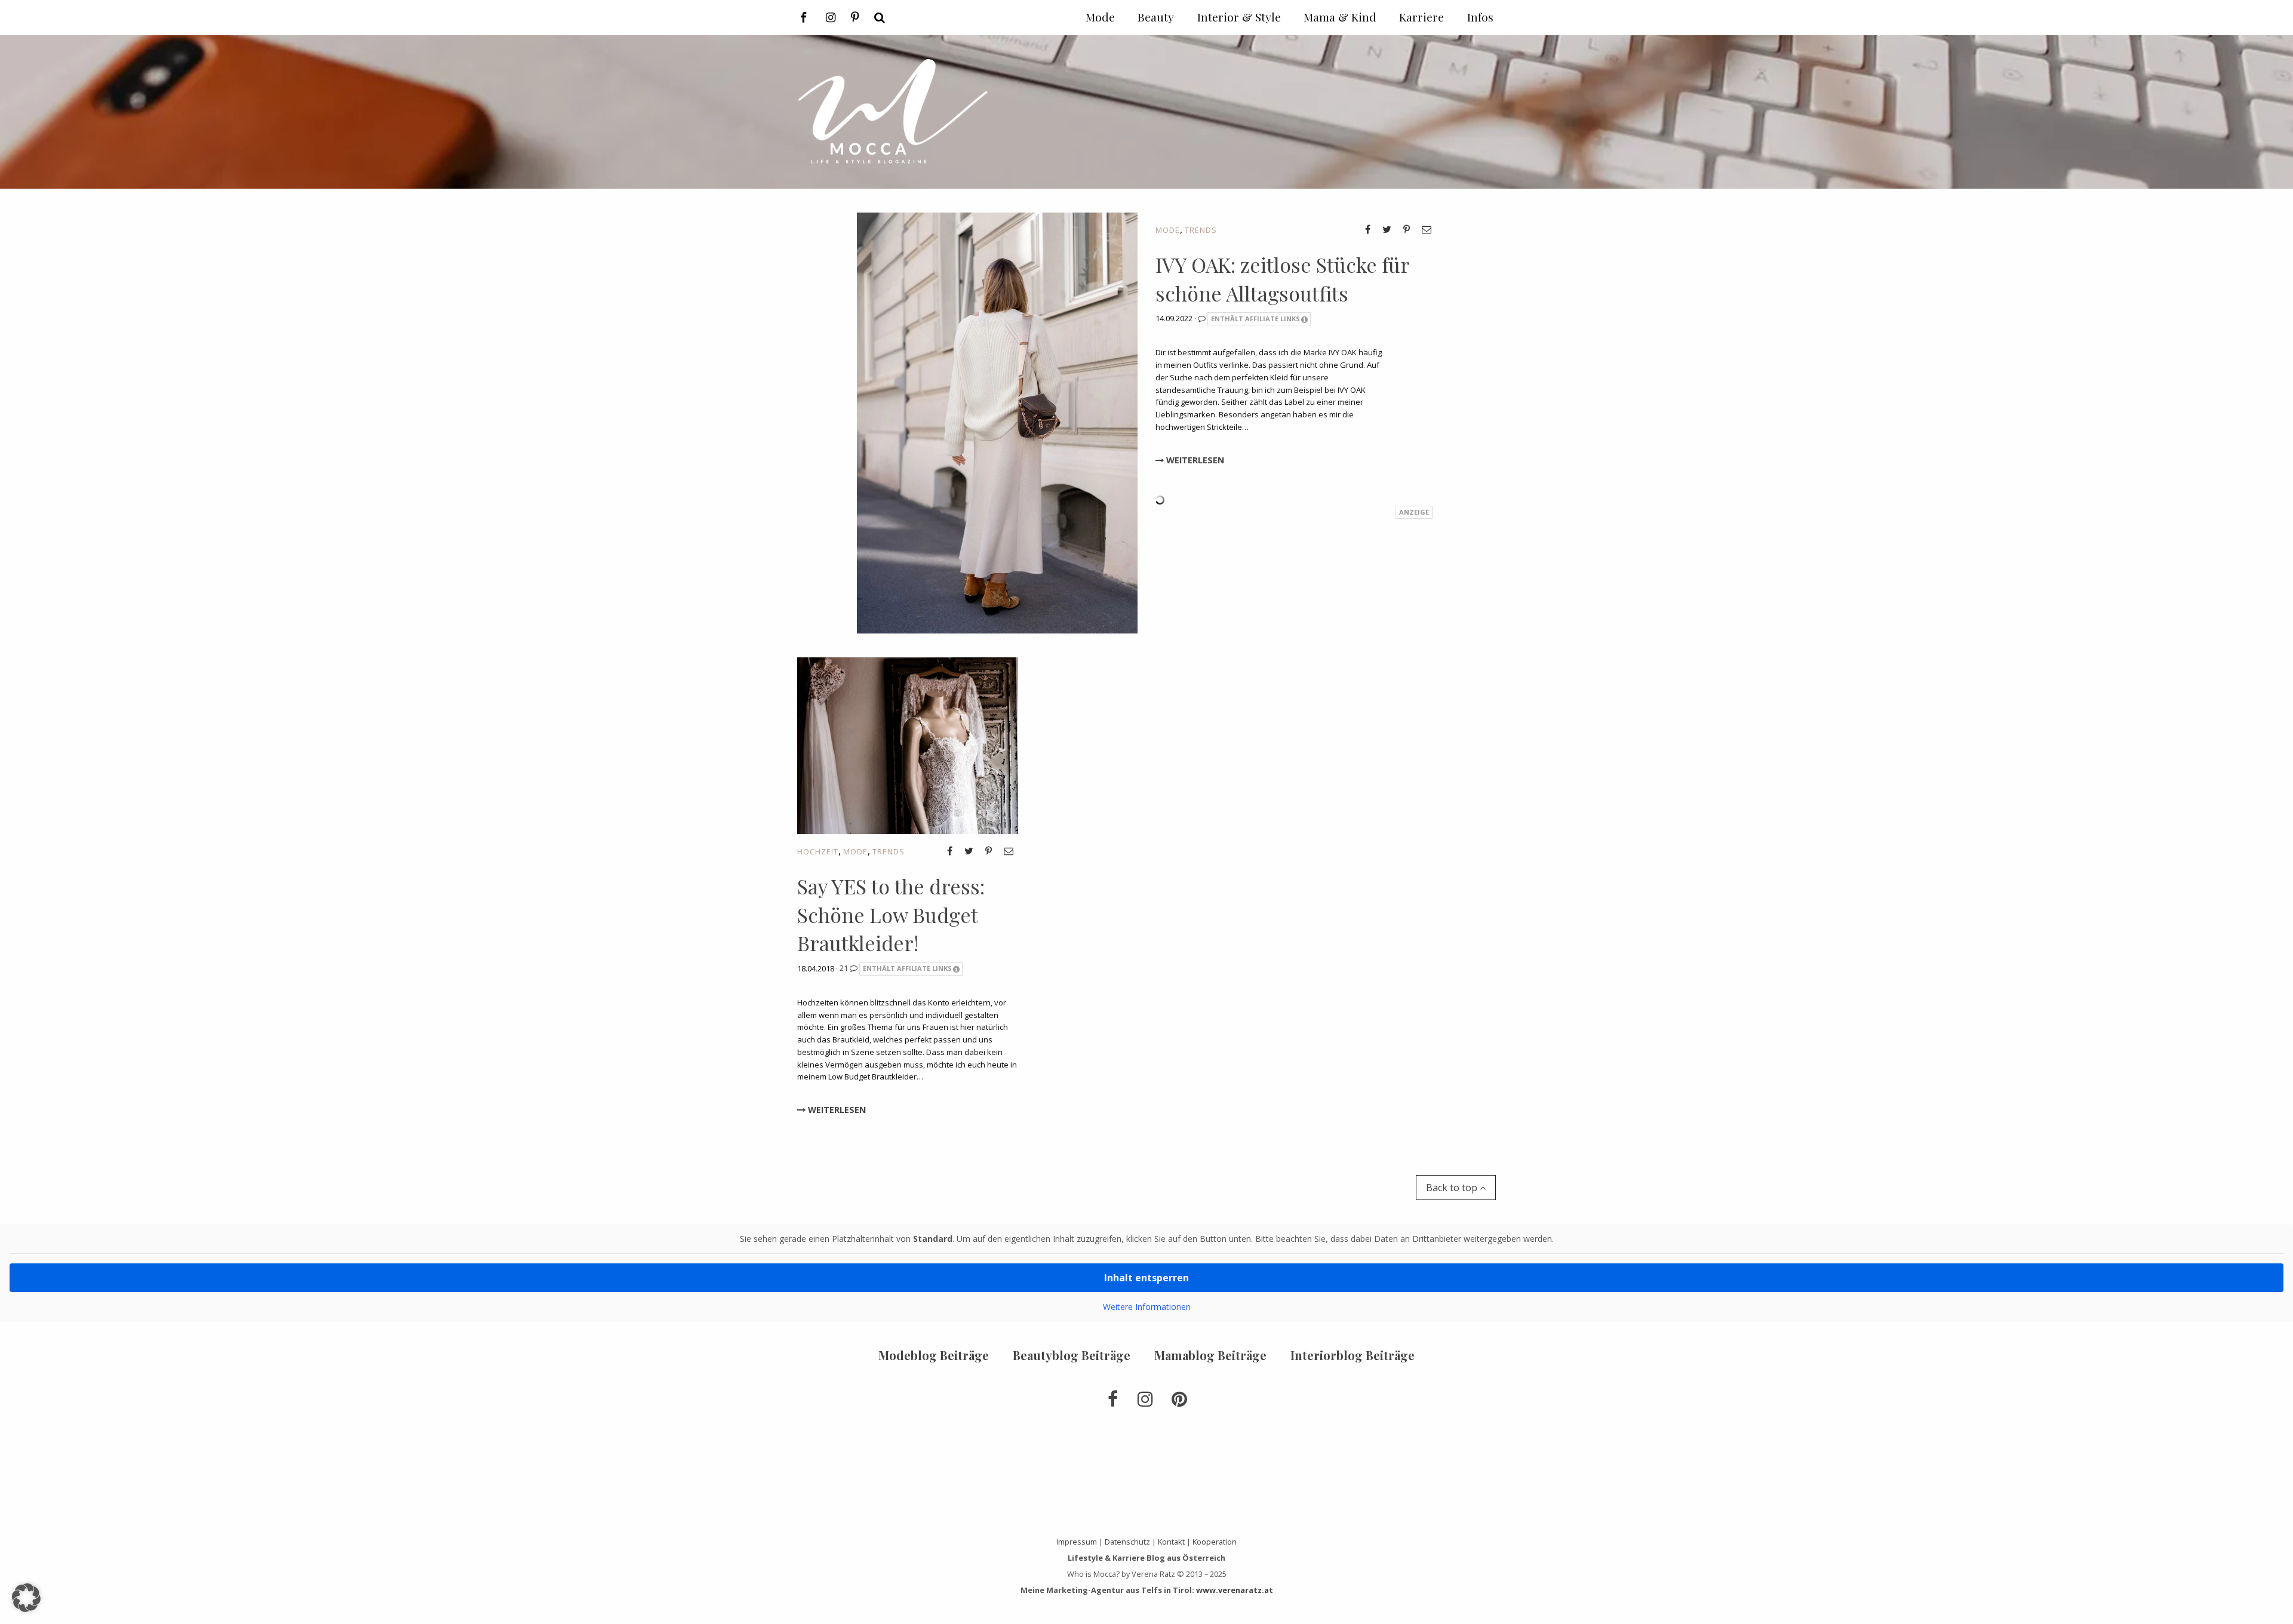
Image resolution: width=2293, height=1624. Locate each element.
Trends (1201, 230)
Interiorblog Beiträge (1353, 1355)
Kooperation (1215, 1542)
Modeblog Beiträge (934, 1355)
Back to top (1453, 1188)
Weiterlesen (1194, 460)
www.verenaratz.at (1235, 1590)
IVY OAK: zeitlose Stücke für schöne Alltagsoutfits (1282, 279)
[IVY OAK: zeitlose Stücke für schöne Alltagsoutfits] (997, 422)
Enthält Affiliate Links (1255, 319)
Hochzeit (818, 851)
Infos (1480, 17)
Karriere (1421, 17)
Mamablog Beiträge (1210, 1355)
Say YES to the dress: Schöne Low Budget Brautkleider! (891, 914)
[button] (26, 1598)
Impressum (1077, 1542)
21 (845, 968)
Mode (1168, 230)
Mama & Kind (1340, 17)
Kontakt (1171, 1542)
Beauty (1156, 17)
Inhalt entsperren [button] (1146, 1278)
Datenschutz (1127, 1542)
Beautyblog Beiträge (1072, 1355)
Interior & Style (1239, 17)
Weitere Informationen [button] (1147, 1307)
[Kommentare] (1203, 318)
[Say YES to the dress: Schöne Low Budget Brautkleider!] (908, 745)
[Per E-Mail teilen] (1427, 229)
